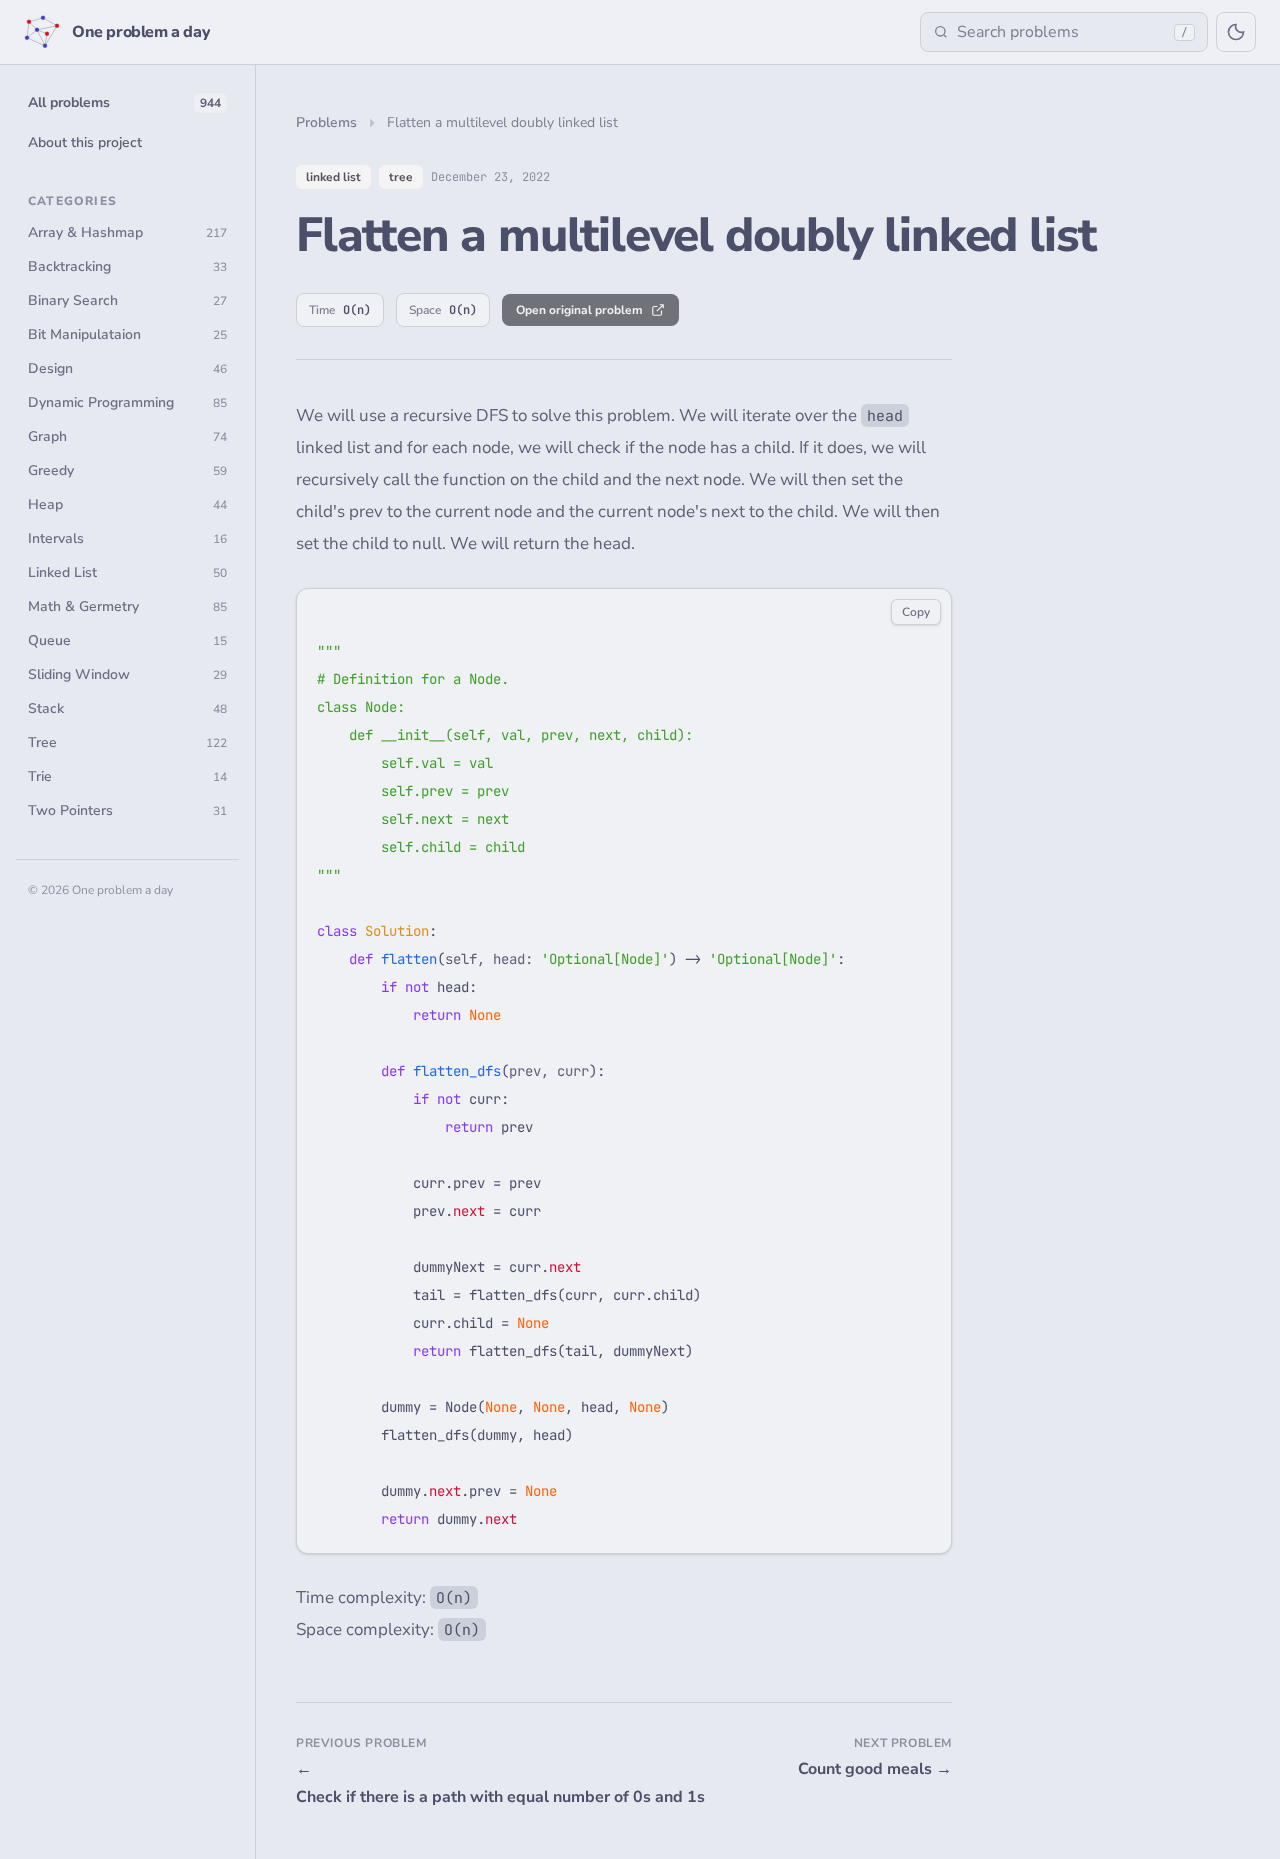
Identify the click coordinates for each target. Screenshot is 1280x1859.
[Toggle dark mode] (1236, 32)
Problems (326, 122)
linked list (333, 177)
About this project (85, 142)
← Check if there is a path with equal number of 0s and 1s (456, 1783)
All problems (124, 102)
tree (401, 177)
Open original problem (579, 310)
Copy (916, 612)
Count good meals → (875, 1769)
